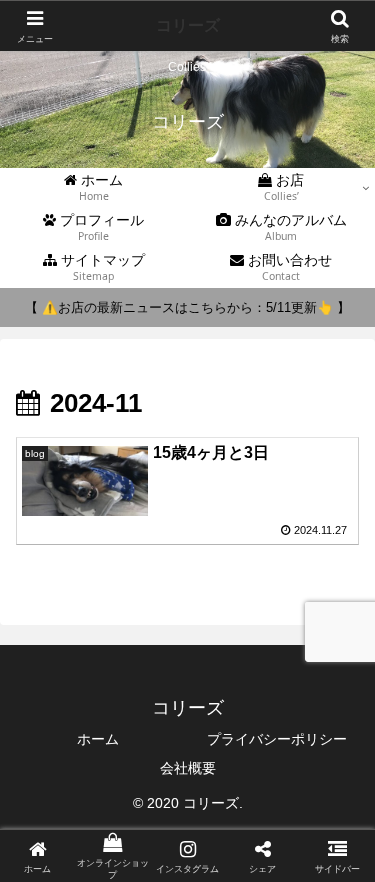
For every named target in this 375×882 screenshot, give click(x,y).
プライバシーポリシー (277, 739)
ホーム (98, 739)
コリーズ (188, 25)
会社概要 (188, 768)
